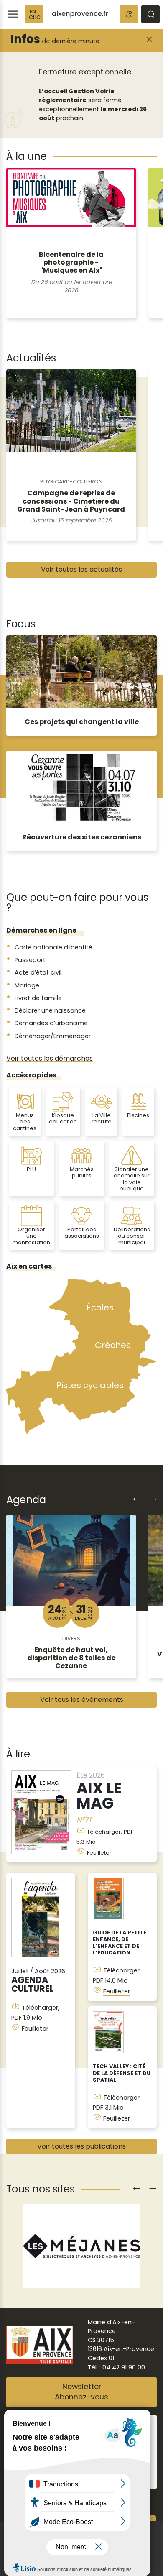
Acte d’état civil (38, 972)
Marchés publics (82, 1172)
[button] (129, 14)
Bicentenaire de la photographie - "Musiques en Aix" (71, 262)
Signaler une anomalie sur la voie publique (132, 1179)
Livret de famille (38, 998)
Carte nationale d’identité (53, 947)
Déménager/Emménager (53, 1036)
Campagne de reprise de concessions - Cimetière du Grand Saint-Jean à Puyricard (71, 501)
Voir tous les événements (82, 1700)
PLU (31, 1169)
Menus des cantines (25, 1122)
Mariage (27, 985)
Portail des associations (82, 1233)
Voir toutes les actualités (81, 569)
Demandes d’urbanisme (51, 1023)
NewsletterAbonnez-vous (81, 2392)
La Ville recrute (102, 1118)
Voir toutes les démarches (50, 1058)
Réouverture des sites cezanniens (82, 837)
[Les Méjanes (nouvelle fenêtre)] (81, 2246)
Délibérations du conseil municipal (132, 1236)
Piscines (138, 1115)
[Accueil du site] (80, 14)
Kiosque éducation (63, 1118)
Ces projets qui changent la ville (82, 722)
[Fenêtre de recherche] (150, 14)
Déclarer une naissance (50, 1010)
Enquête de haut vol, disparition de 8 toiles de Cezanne (71, 1658)
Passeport (30, 960)
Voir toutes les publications (81, 2146)
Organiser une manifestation (31, 1236)
